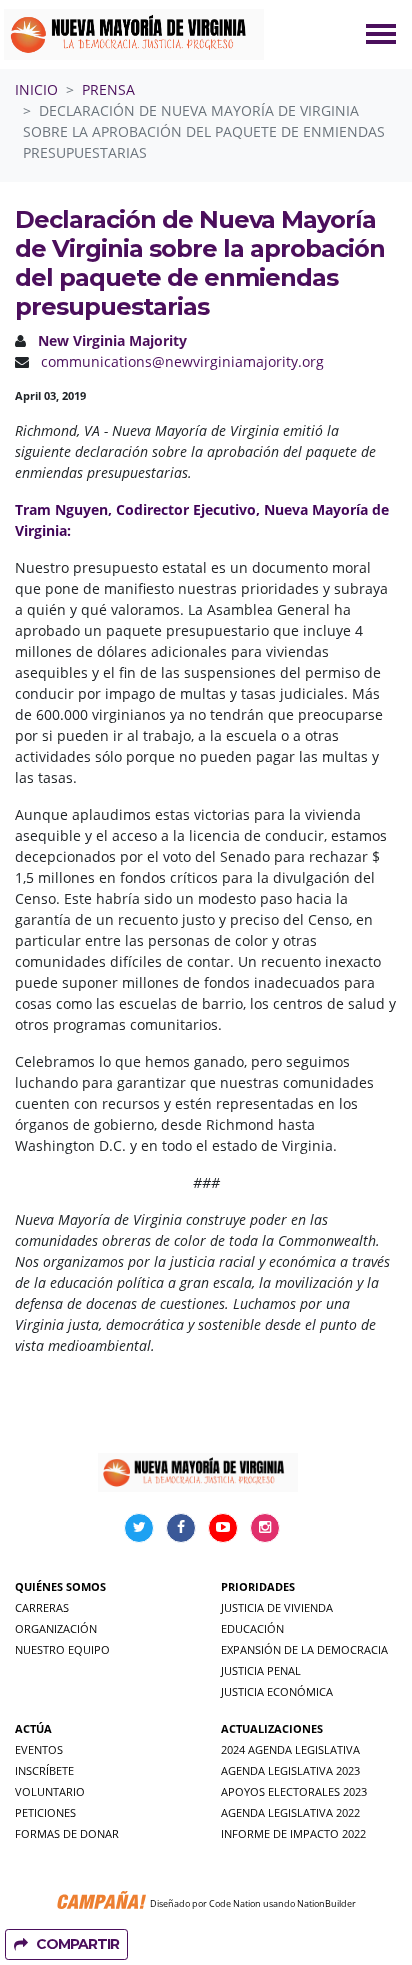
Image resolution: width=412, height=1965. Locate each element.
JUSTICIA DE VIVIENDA (277, 1607)
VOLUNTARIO (50, 1791)
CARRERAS (42, 1607)
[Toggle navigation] (381, 34)
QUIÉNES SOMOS (60, 1586)
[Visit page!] (141, 1526)
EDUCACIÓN (252, 1628)
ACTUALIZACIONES (272, 1728)
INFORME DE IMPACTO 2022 (293, 1833)
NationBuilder (326, 1903)
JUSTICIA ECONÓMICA (277, 1691)
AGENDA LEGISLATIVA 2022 (290, 1812)
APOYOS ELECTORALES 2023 (294, 1791)
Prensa (108, 89)
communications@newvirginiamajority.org (182, 361)
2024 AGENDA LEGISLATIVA (290, 1749)
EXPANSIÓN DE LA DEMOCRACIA (304, 1649)
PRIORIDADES (258, 1586)
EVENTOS (39, 1749)
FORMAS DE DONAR (67, 1833)
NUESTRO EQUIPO (62, 1649)
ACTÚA (33, 1728)
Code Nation (235, 1903)
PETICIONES (45, 1812)
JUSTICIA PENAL (261, 1670)
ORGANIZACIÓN (56, 1628)
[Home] (134, 34)
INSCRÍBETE (44, 1770)
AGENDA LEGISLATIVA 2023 (290, 1770)
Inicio (36, 89)
